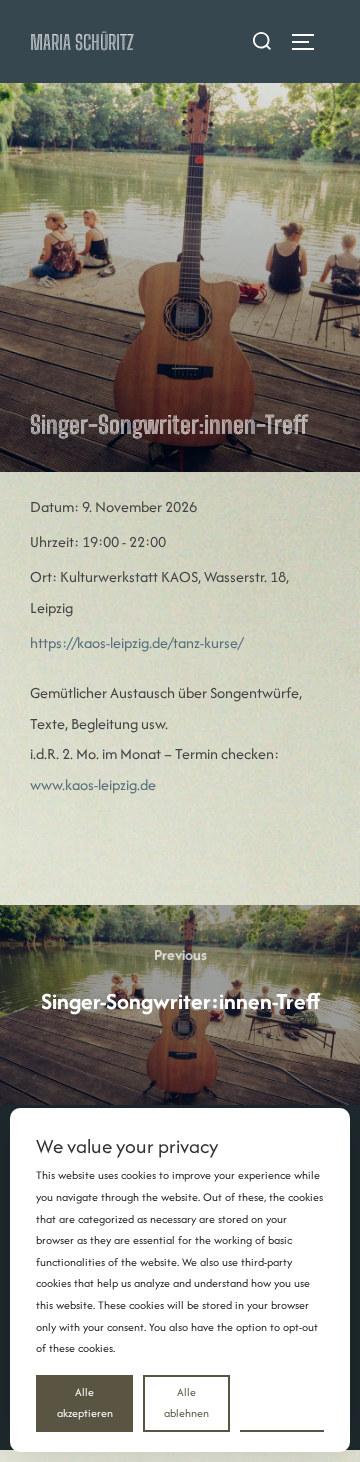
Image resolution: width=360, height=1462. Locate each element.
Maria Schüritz (82, 42)
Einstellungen (282, 1402)
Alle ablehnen (186, 1403)
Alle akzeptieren (85, 1403)
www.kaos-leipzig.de (93, 784)
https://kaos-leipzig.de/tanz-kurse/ (136, 642)
